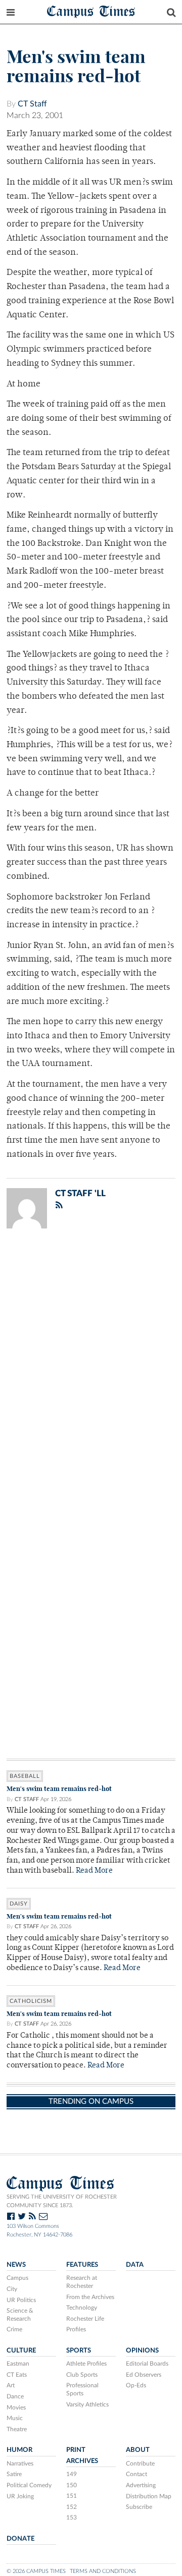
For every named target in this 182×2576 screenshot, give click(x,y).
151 (72, 2496)
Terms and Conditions (103, 2571)
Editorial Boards (147, 2364)
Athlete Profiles (86, 2364)
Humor (19, 2450)
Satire (14, 2474)
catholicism (31, 2001)
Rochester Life (85, 2319)
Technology (82, 2308)
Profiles (76, 2329)
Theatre (17, 2429)
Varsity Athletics (87, 2404)
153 (72, 2517)
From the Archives (90, 2297)
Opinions (142, 2350)
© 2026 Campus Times (36, 2571)
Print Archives (82, 2455)
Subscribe (139, 2507)
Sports (79, 2350)
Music (15, 2418)
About (138, 2450)
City (12, 2289)
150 (72, 2485)
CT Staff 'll (80, 1193)
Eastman (18, 2364)
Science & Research (20, 2315)
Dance (15, 2396)
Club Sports (82, 2375)
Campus (17, 2278)
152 (72, 2507)
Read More (94, 1871)
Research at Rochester (82, 2282)
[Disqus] (91, 1368)
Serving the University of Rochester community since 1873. (62, 2201)
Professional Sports (82, 2389)
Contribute (140, 2463)
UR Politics (21, 2300)
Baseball (25, 1776)
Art (11, 2385)
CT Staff (32, 104)
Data (135, 2265)
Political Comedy (29, 2485)
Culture (21, 2350)
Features (82, 2265)
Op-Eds (136, 2385)
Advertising (141, 2485)
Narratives (20, 2463)
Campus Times (91, 11)
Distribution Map (149, 2496)
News (16, 2265)
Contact (136, 2474)
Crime (14, 2329)
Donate (20, 2539)
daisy (19, 1904)
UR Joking (20, 2496)
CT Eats (17, 2375)
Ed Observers (144, 2375)
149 (72, 2474)
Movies (16, 2407)
